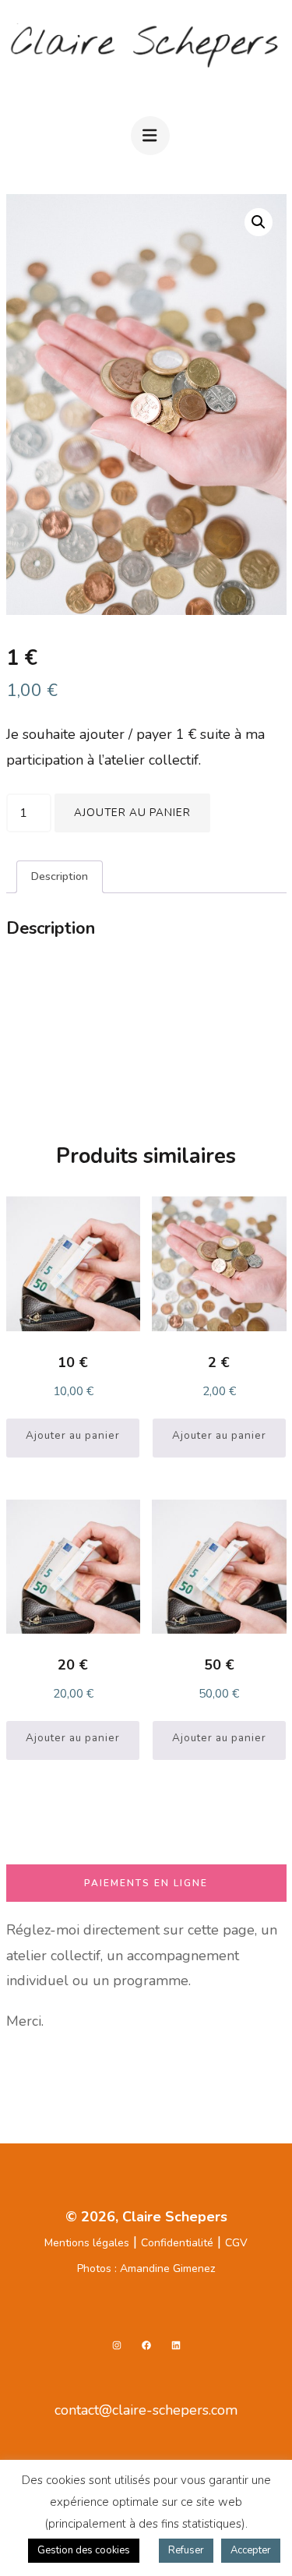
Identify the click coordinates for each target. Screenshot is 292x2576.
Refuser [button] (186, 2550)
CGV (236, 2243)
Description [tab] (60, 876)
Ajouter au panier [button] (73, 1435)
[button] (259, 222)
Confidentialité (177, 2243)
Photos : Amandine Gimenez (146, 2269)
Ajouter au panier (132, 813)
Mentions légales (87, 2243)
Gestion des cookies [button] (84, 2550)
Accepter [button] (251, 2550)
